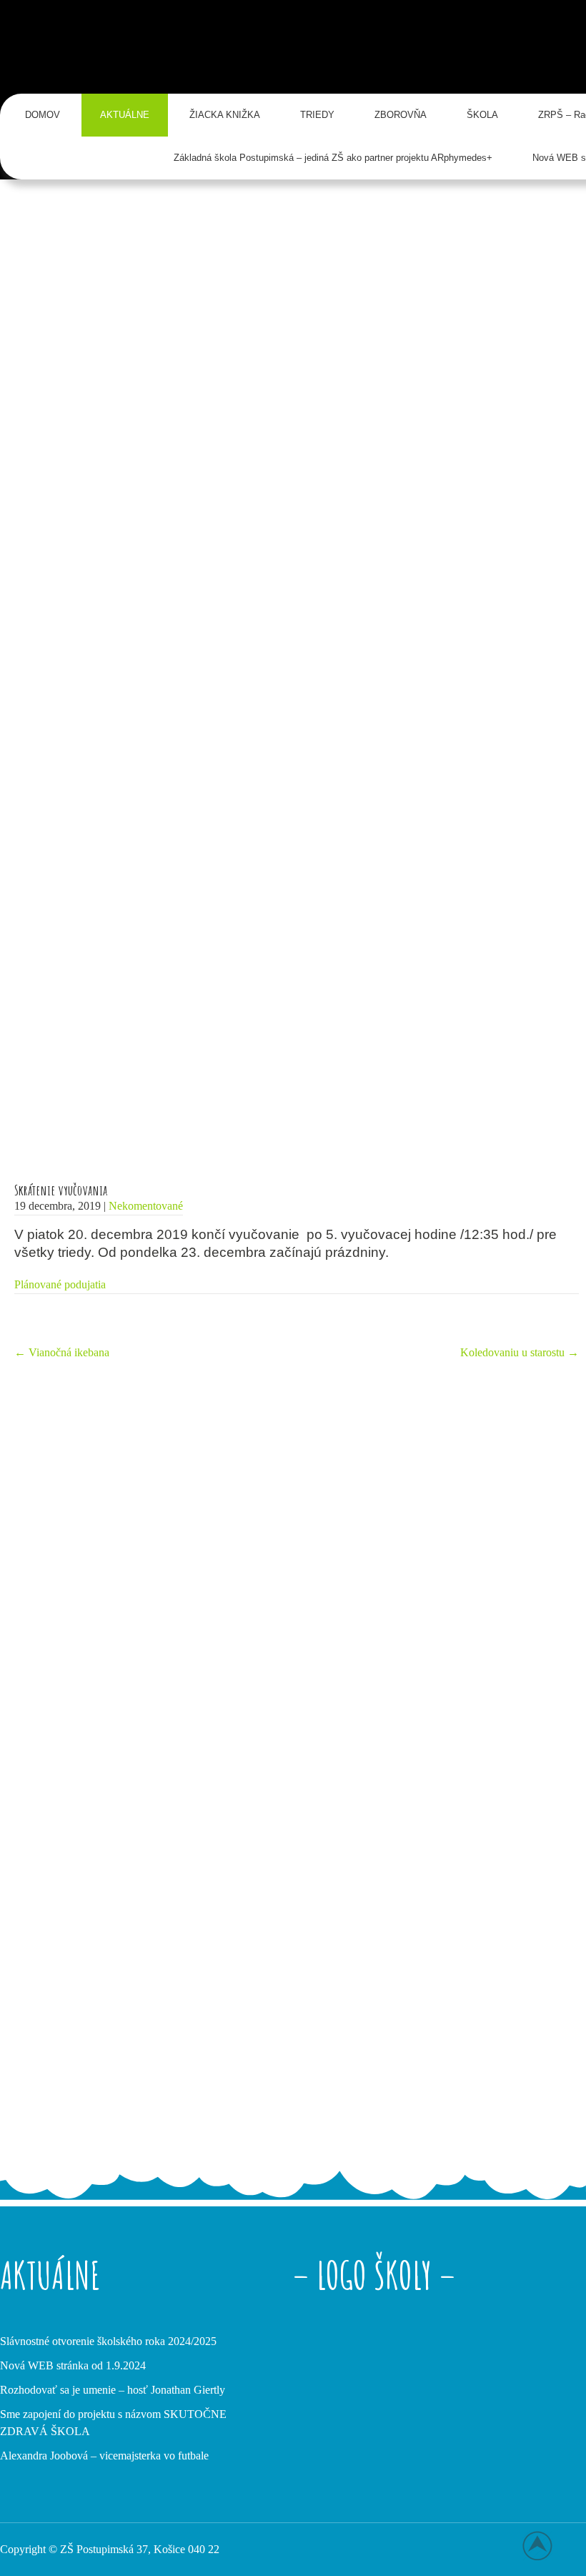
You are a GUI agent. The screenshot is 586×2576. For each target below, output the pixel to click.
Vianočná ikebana (62, 1352)
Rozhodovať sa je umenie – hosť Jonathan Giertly (113, 2390)
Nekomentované (146, 1206)
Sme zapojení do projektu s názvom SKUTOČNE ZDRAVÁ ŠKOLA (113, 2423)
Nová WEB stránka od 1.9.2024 (73, 2365)
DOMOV (43, 115)
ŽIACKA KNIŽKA (225, 115)
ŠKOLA (482, 115)
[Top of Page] (545, 2545)
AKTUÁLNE (125, 115)
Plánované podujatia (60, 1284)
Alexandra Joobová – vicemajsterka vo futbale (104, 2456)
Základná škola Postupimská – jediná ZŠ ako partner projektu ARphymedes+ (333, 158)
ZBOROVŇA (401, 115)
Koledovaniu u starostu (520, 1352)
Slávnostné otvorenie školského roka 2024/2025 (108, 2341)
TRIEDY (317, 115)
